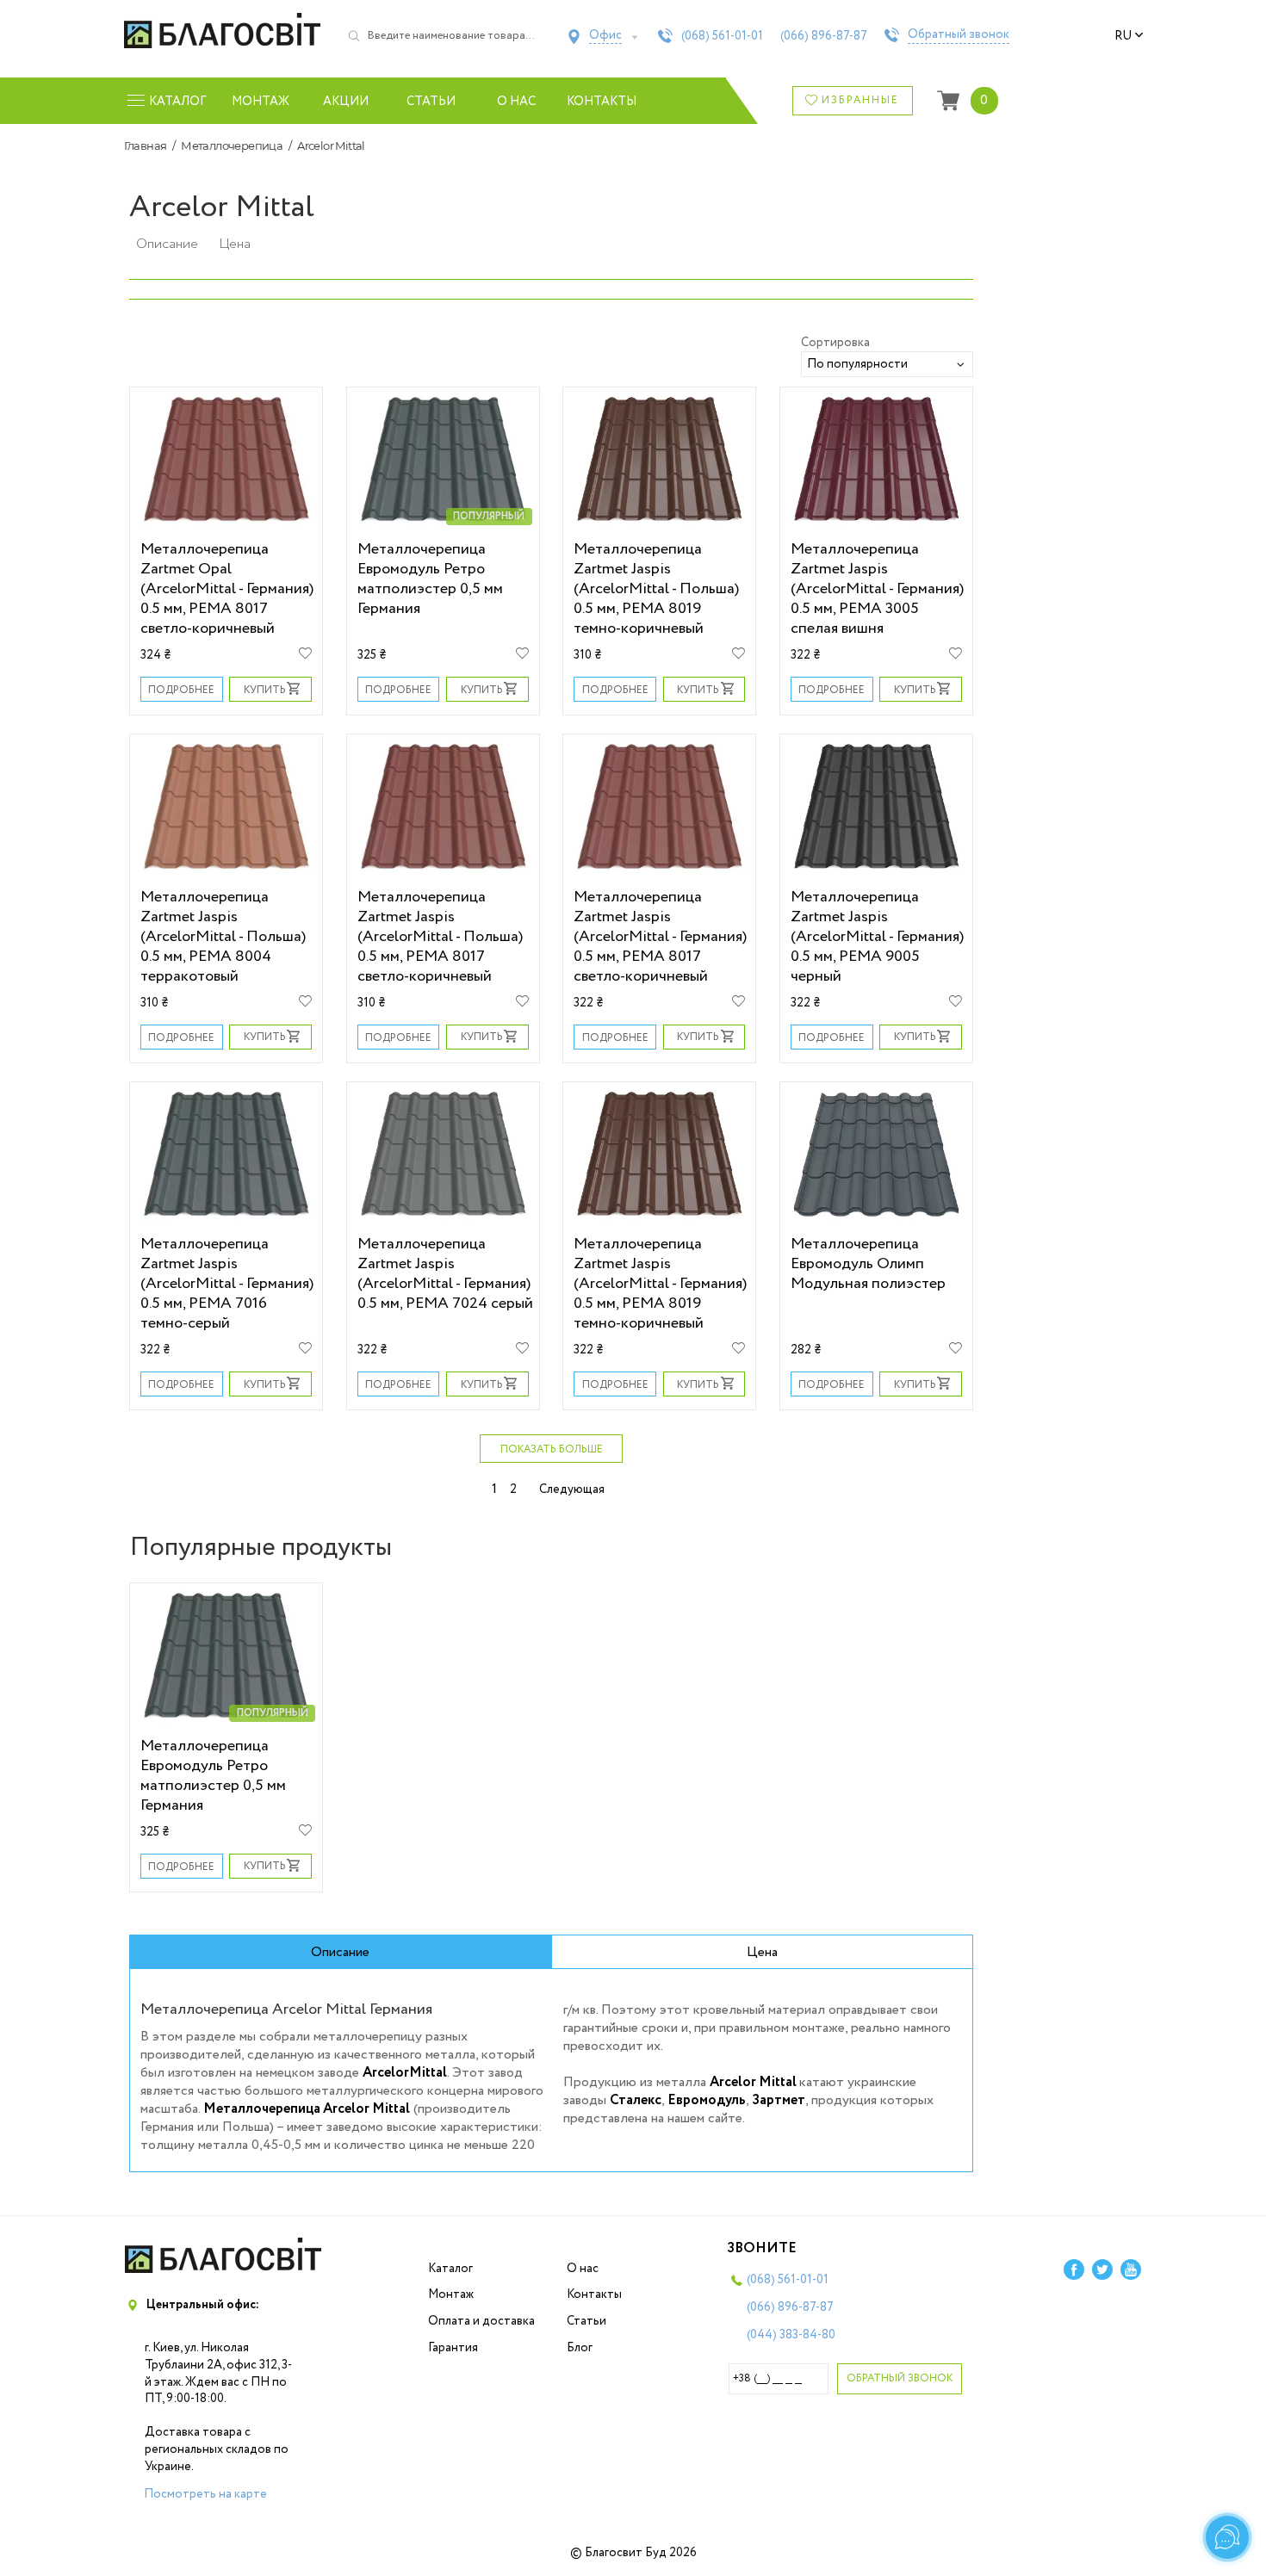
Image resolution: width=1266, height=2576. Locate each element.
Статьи (431, 102)
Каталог (450, 2269)
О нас (516, 102)
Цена (235, 244)
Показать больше (552, 1449)
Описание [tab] (340, 1952)
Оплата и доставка (481, 2321)
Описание (167, 244)
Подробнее (181, 690)
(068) (722, 36)
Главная (146, 146)
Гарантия (453, 2348)
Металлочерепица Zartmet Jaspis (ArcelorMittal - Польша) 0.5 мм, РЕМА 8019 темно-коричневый (656, 588)
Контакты (602, 102)
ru (1123, 36)
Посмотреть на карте (205, 2494)
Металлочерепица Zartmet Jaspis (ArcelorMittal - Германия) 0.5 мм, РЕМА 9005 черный (877, 936)
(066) (824, 36)
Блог (580, 2348)
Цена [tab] (762, 1952)
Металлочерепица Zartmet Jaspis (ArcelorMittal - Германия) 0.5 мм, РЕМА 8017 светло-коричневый (660, 936)
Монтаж (261, 102)
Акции (346, 102)
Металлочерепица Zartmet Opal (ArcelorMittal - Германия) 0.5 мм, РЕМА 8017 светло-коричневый (227, 588)
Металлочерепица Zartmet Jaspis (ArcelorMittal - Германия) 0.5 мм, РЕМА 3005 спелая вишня (877, 588)
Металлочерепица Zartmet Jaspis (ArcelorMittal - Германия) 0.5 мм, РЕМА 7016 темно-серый (227, 1283)
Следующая (572, 1489)
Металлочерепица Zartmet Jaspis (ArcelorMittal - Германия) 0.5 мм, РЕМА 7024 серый (445, 1273)
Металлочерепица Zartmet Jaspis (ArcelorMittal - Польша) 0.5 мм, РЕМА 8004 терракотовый (223, 936)
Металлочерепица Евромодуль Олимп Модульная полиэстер (868, 1263)
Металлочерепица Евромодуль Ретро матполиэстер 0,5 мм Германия (430, 579)
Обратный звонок (959, 35)
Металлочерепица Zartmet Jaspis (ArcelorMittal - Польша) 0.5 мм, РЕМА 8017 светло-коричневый (440, 936)
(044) (791, 2335)
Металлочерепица (232, 146)
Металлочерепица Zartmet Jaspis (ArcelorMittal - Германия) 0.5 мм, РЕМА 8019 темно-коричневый (660, 1283)
